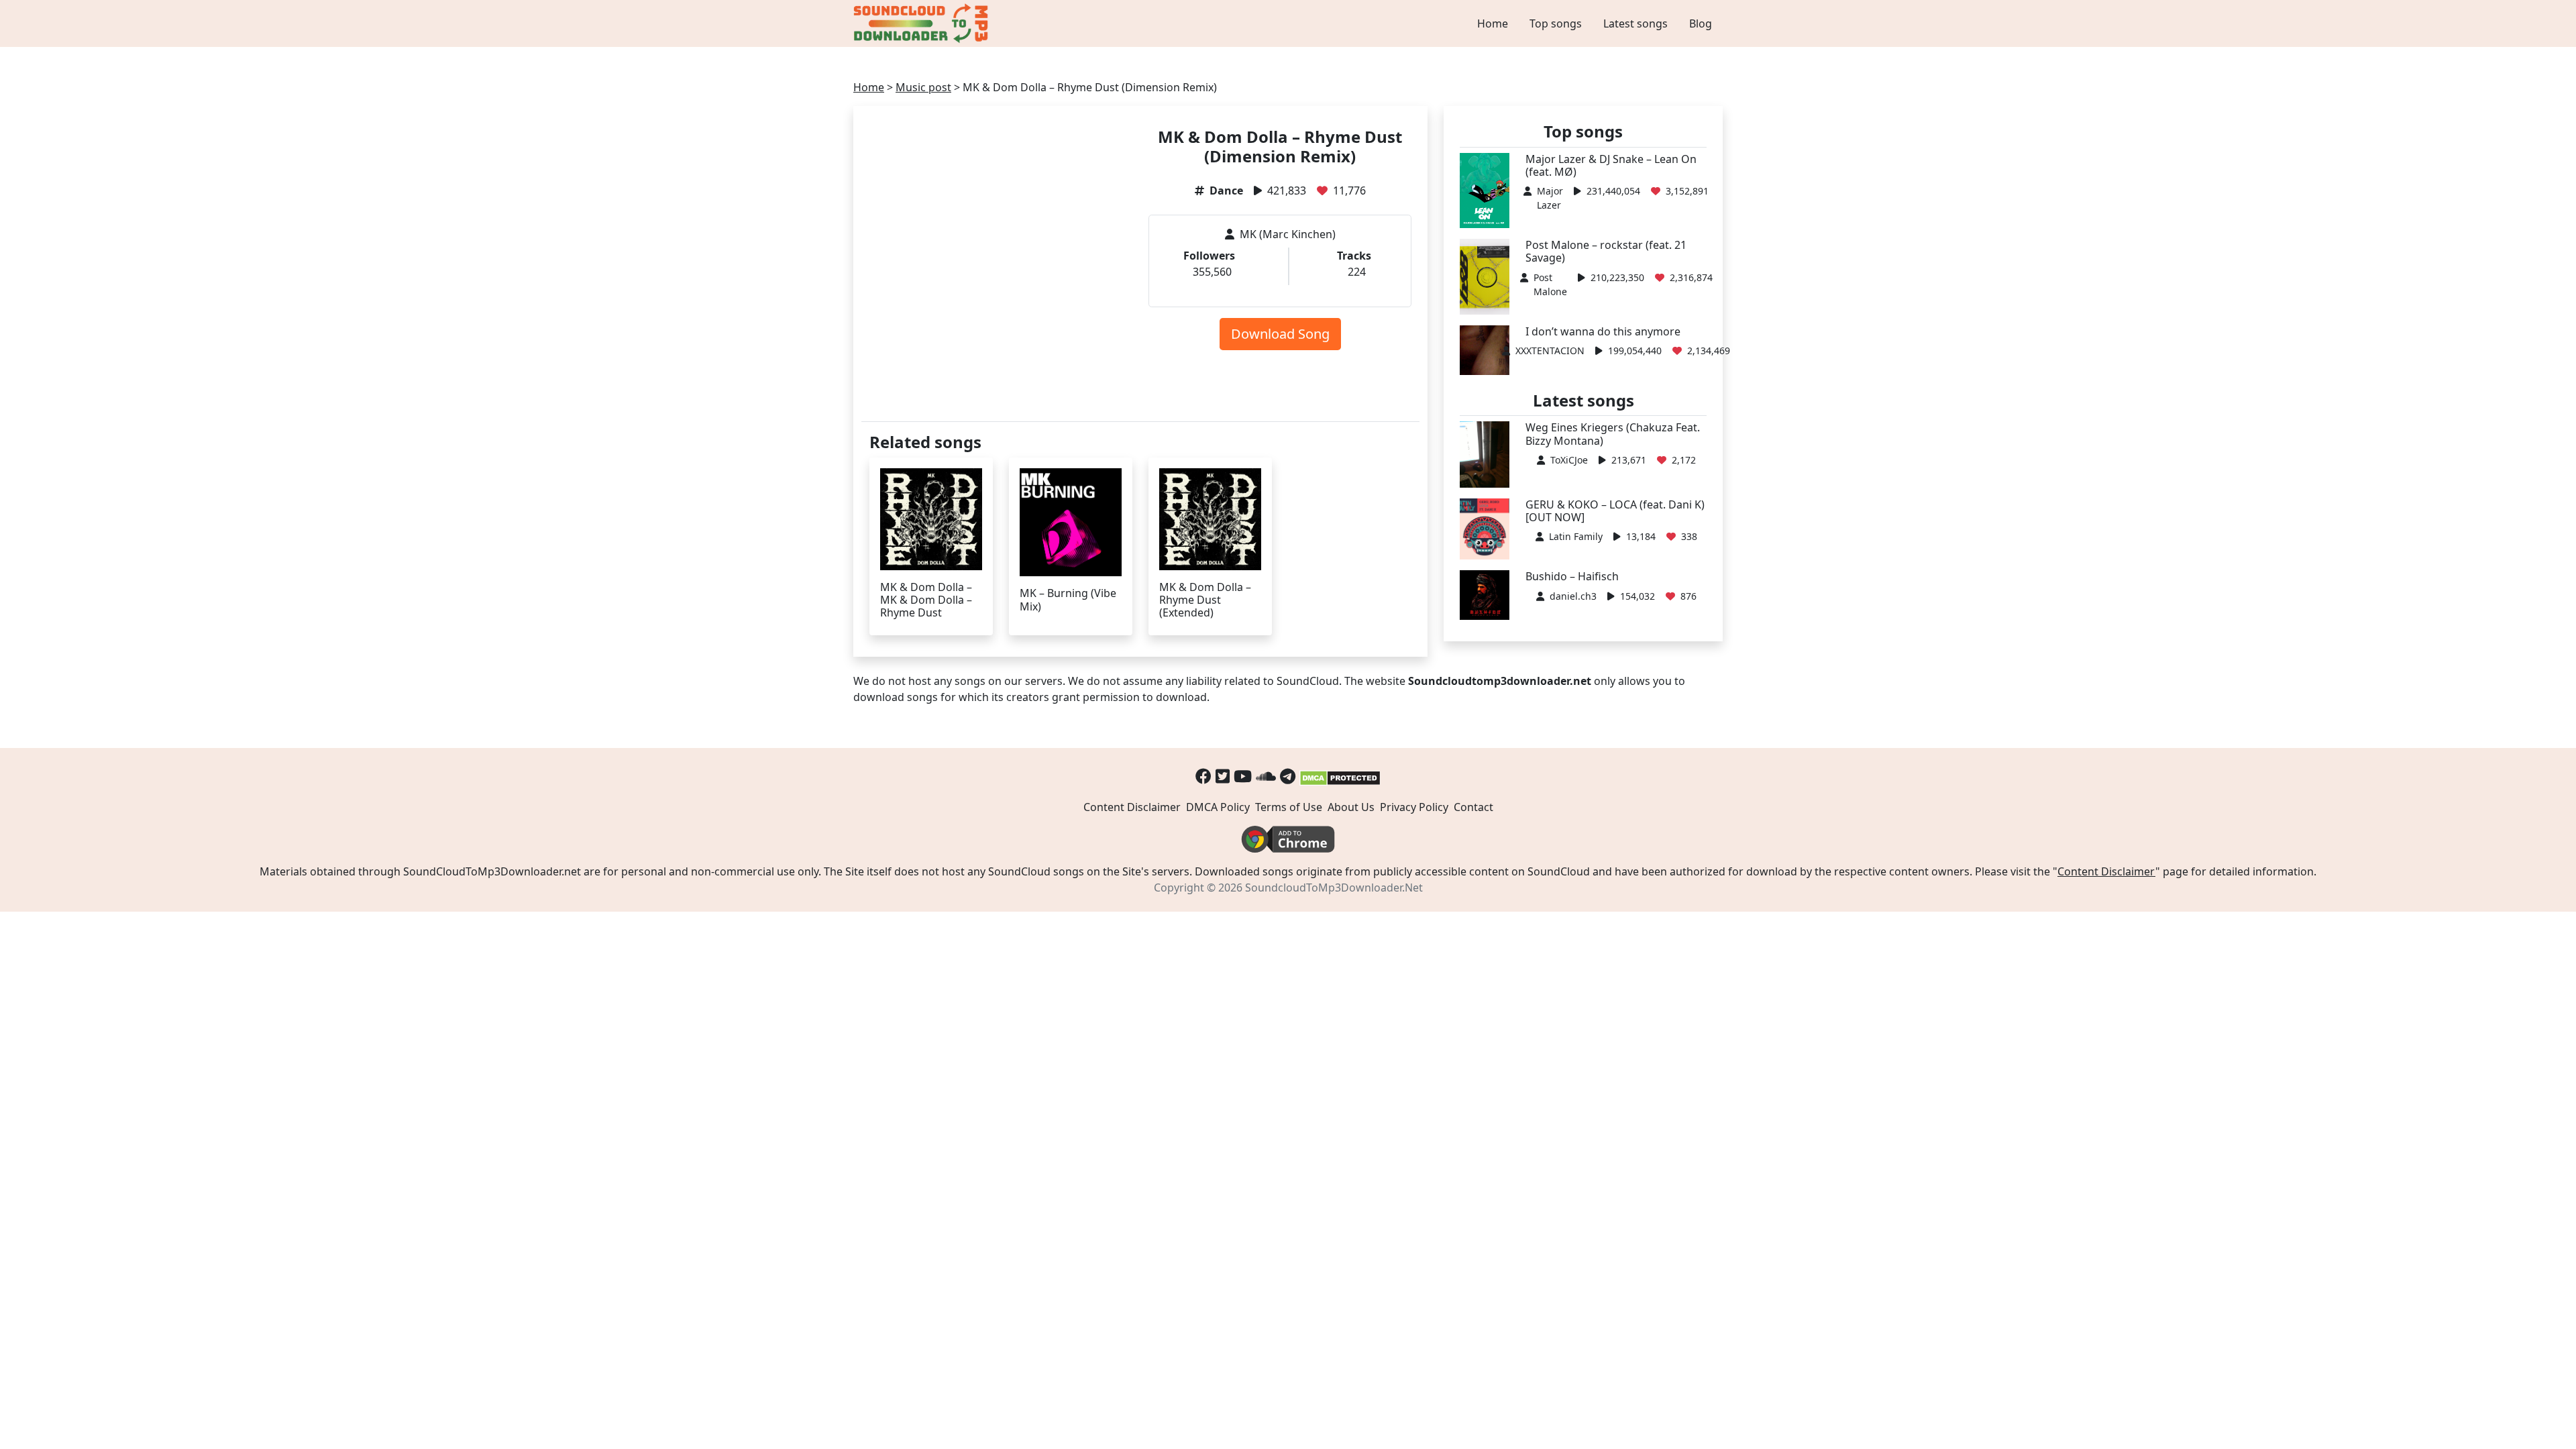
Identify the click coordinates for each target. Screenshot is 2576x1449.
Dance (1226, 191)
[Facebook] (1203, 776)
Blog (1701, 23)
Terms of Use (1289, 807)
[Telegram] (1288, 776)
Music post (923, 87)
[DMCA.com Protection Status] (1340, 776)
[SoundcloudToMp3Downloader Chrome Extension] (1288, 839)
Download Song (1280, 334)
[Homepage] (922, 23)
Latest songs (1635, 23)
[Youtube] (1243, 776)
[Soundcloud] (1266, 776)
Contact (1473, 807)
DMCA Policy (1218, 807)
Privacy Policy (1414, 807)
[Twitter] (1223, 776)
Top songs (1556, 23)
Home (1493, 23)
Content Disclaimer (1132, 807)
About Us (1351, 807)
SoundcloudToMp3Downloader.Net (1334, 888)
